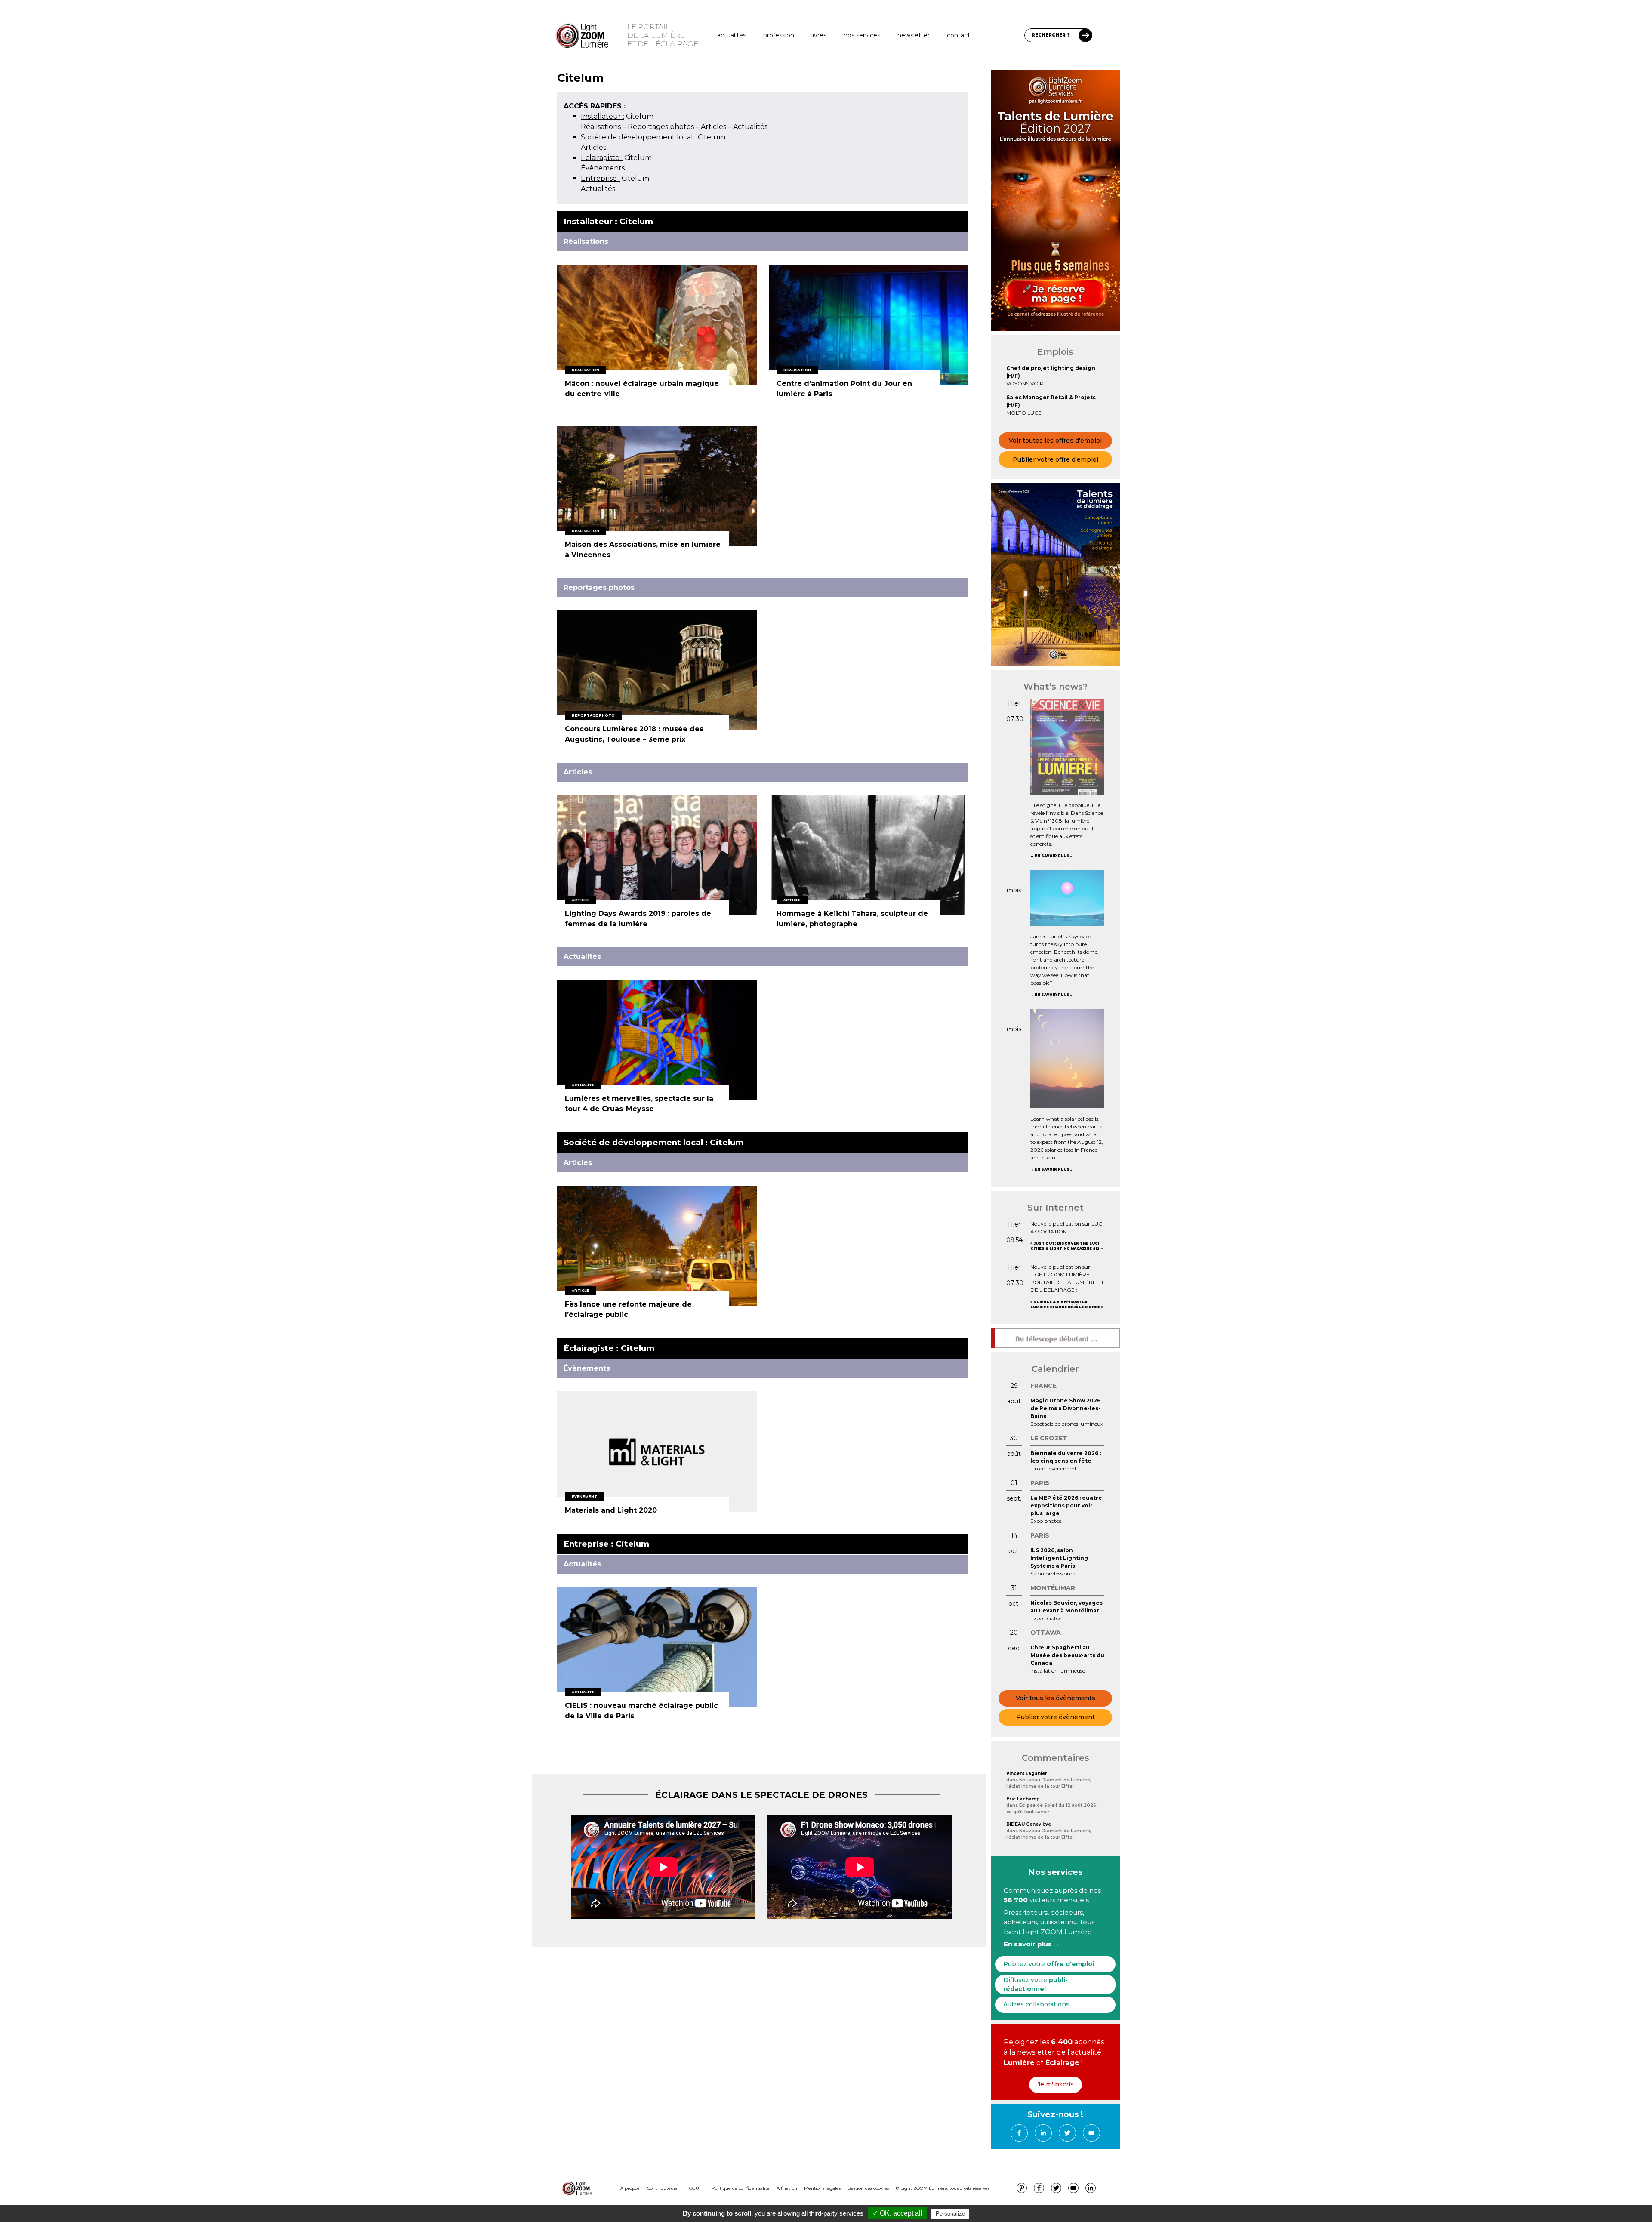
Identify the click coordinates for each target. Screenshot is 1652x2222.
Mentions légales (822, 2188)
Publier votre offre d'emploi (1056, 459)
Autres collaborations (1036, 2004)
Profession (779, 35)
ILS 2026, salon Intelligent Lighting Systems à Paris (1059, 1558)
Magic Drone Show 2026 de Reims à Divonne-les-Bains (1065, 1408)
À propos (630, 2188)
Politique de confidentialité (741, 2188)
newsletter (914, 35)
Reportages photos (661, 127)
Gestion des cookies (868, 2188)
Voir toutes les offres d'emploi (1055, 441)
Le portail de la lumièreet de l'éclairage (663, 35)
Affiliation (787, 2188)
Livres (819, 35)
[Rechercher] (1085, 35)
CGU (694, 2188)
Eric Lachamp (1023, 1799)
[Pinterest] (1022, 2188)
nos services (862, 35)
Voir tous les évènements (1056, 1698)
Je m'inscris (1056, 2084)
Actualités (732, 35)
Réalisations (601, 127)
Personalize (950, 2214)
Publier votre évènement (1056, 1717)
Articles (714, 127)
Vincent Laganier (1027, 1774)
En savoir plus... (1054, 856)
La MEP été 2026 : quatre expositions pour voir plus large (1066, 1505)
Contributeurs (662, 2188)
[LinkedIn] (1043, 2133)
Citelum (617, 116)
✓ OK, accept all (897, 2213)
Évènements (603, 168)
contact (959, 35)
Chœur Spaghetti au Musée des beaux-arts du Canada (1067, 1655)
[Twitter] (1067, 2133)
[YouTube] (1091, 2133)
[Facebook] (1019, 2133)
